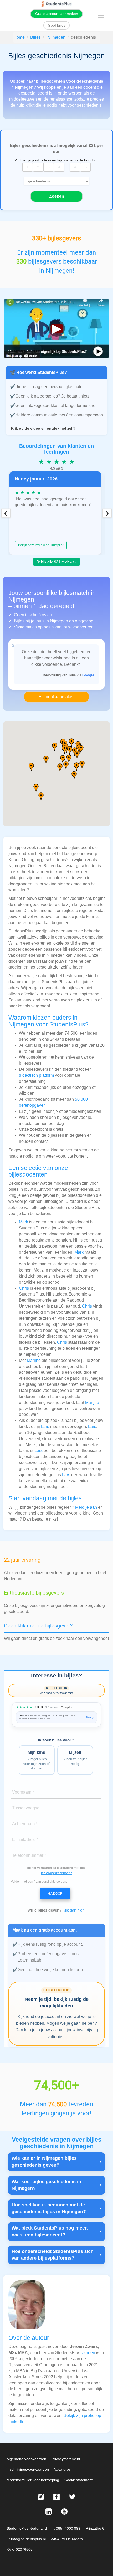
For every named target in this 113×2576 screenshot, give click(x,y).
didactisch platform (36, 1075)
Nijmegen (56, 37)
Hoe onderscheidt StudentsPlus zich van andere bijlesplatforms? (53, 2255)
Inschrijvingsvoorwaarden (28, 2469)
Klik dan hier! (74, 1910)
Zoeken (57, 196)
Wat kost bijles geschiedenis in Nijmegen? (46, 2185)
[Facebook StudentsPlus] (56, 2497)
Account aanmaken (57, 697)
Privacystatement (66, 2459)
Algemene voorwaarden (26, 2459)
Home (19, 37)
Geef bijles (57, 25)
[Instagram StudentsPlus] (41, 2497)
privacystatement (56, 1873)
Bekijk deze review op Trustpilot (41, 545)
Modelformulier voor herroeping (33, 2480)
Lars (45, 1426)
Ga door (55, 1894)
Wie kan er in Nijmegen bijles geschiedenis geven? (44, 2162)
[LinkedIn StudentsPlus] (49, 2512)
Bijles (35, 37)
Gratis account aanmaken (57, 14)
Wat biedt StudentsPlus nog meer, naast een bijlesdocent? (50, 2231)
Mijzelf (75, 1758)
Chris (24, 1288)
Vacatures (62, 2469)
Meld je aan (86, 1507)
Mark (24, 1222)
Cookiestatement (78, 2480)
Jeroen (89, 2353)
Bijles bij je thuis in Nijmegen (41, 621)
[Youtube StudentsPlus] (64, 2512)
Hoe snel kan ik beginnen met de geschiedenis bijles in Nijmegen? (49, 2208)
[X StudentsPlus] (72, 2497)
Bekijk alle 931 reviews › (56, 562)
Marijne (34, 1360)
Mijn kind (37, 1760)
